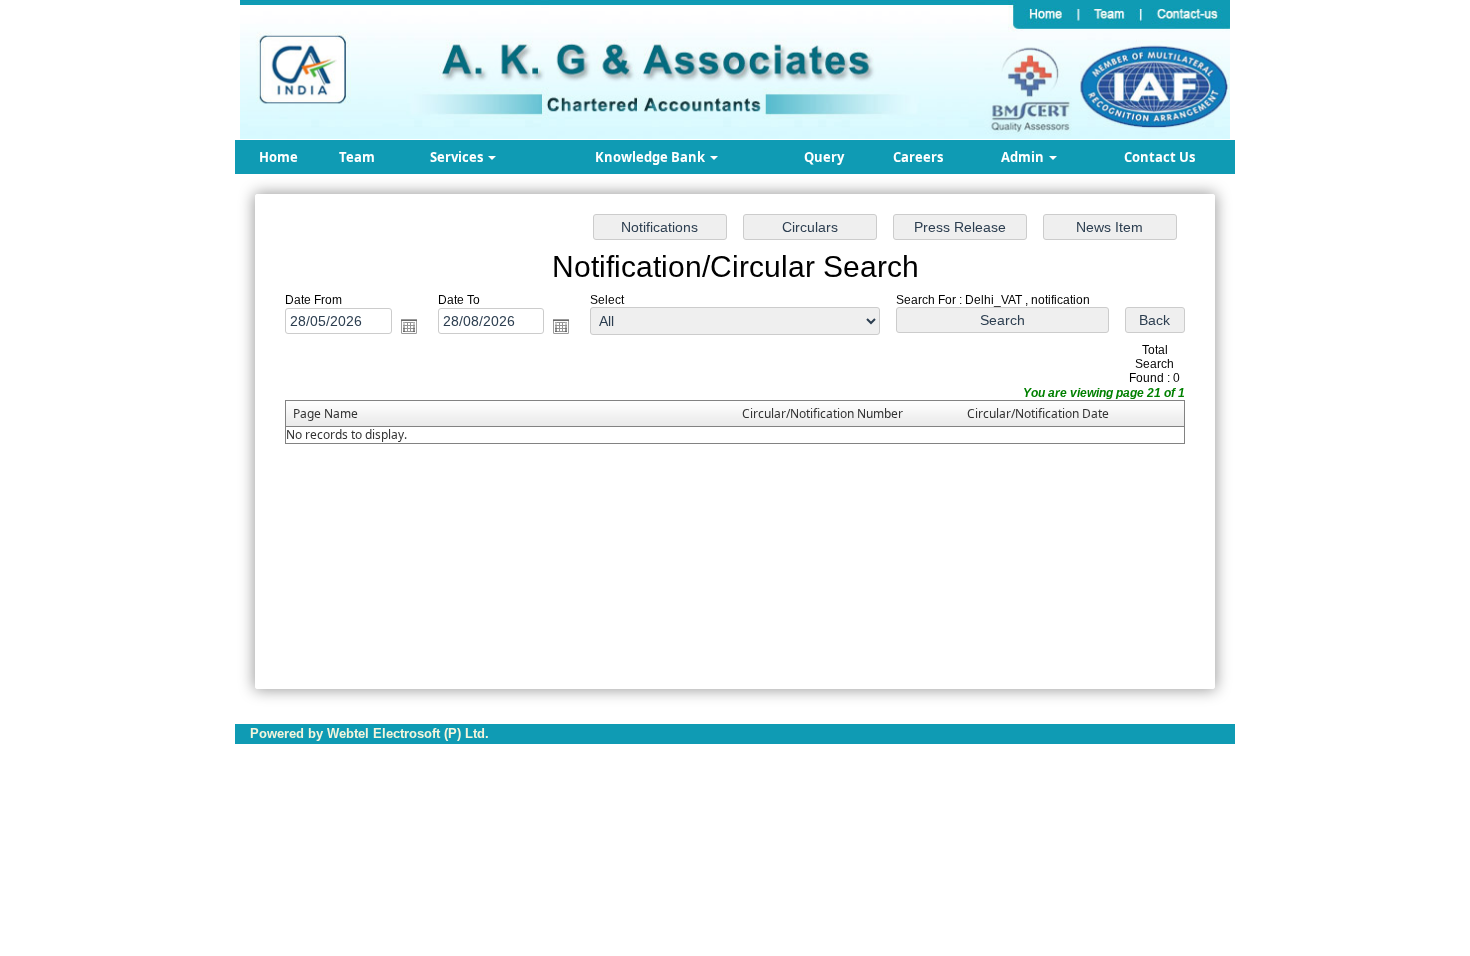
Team (357, 157)
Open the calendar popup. (409, 326)
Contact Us (1159, 157)
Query (824, 157)
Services (458, 157)
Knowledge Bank (651, 157)
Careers (918, 157)
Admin (1024, 157)
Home (278, 157)
